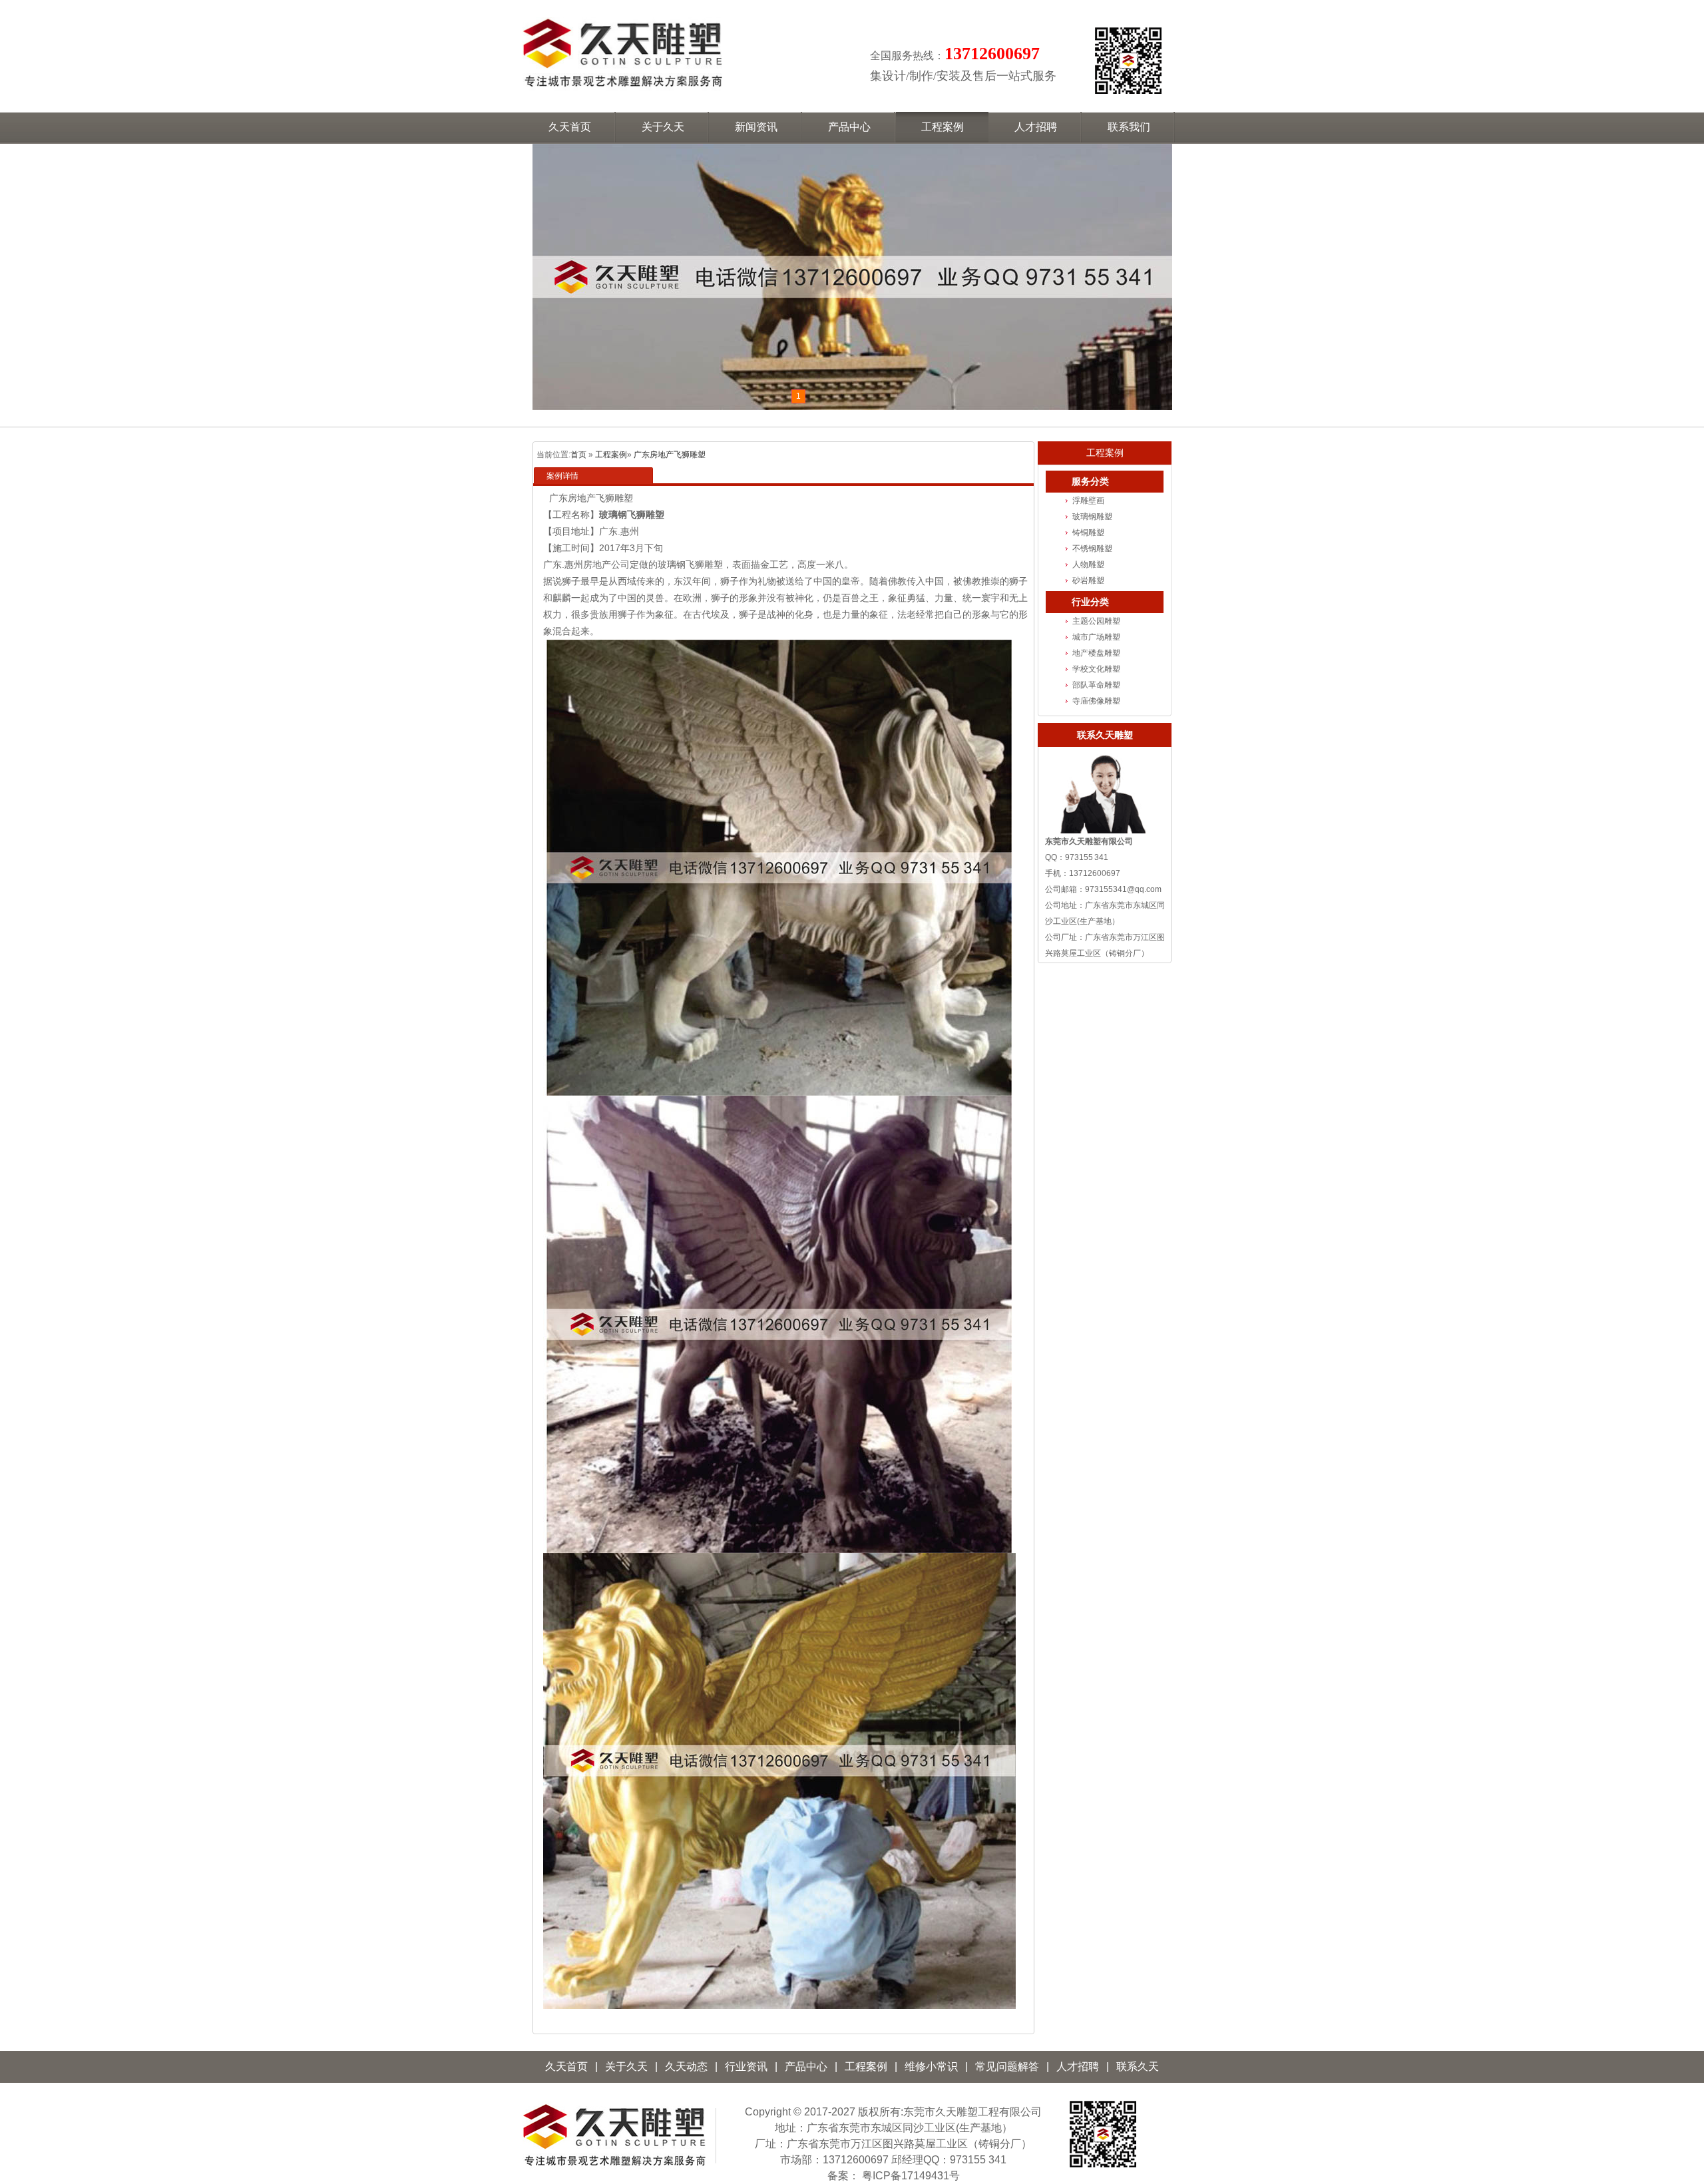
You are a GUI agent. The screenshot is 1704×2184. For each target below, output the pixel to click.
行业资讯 (746, 2067)
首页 (578, 455)
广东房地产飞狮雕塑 (670, 455)
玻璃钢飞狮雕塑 (632, 515)
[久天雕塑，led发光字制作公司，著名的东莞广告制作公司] (622, 83)
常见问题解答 (1007, 2067)
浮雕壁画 (1088, 501)
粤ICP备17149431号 (911, 2176)
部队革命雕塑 (1096, 685)
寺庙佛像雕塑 (1096, 701)
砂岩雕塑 (1088, 580)
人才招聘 (1078, 2067)
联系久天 (1138, 2067)
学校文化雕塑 (1096, 669)
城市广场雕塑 (1096, 637)
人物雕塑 (1088, 564)
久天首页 (566, 2067)
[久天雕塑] (614, 2168)
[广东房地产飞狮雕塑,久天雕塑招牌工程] (852, 277)
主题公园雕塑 (1096, 621)
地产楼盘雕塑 (1096, 653)
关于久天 (626, 2067)
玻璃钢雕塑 (1092, 517)
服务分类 (1090, 482)
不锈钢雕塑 (1092, 548)
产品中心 (806, 2067)
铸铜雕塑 (1088, 533)
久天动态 (686, 2067)
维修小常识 (931, 2067)
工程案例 (611, 455)
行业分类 (1090, 602)
